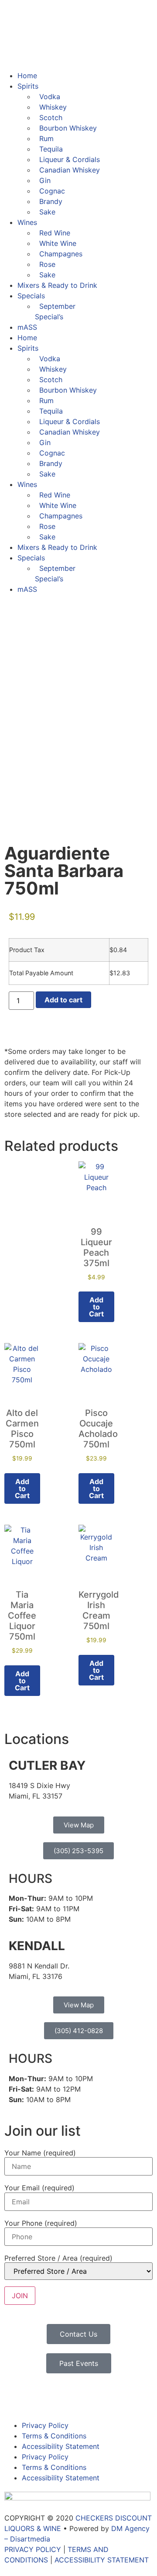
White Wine (58, 243)
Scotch (51, 117)
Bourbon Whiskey (68, 128)
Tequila (51, 149)
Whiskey (53, 107)
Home (27, 76)
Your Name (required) (40, 2153)
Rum (46, 138)
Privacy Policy (45, 2425)
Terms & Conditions (54, 2436)
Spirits (28, 86)
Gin (45, 180)
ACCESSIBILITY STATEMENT (102, 2560)
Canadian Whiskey (70, 170)
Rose (47, 264)
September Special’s (55, 311)
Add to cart (63, 1000)
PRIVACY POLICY (33, 2549)
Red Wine (55, 233)
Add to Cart (22, 1681)
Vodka (50, 97)
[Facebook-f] (15, 2398)
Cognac (52, 191)
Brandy (51, 201)
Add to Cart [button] (96, 1307)
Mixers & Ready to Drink (57, 285)
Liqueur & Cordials (70, 159)
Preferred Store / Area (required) (58, 2258)
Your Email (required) (39, 2188)
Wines (27, 222)
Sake (47, 212)
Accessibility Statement (61, 2446)
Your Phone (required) (41, 2223)
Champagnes (61, 254)
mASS (27, 327)
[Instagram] (39, 2398)
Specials (31, 296)
